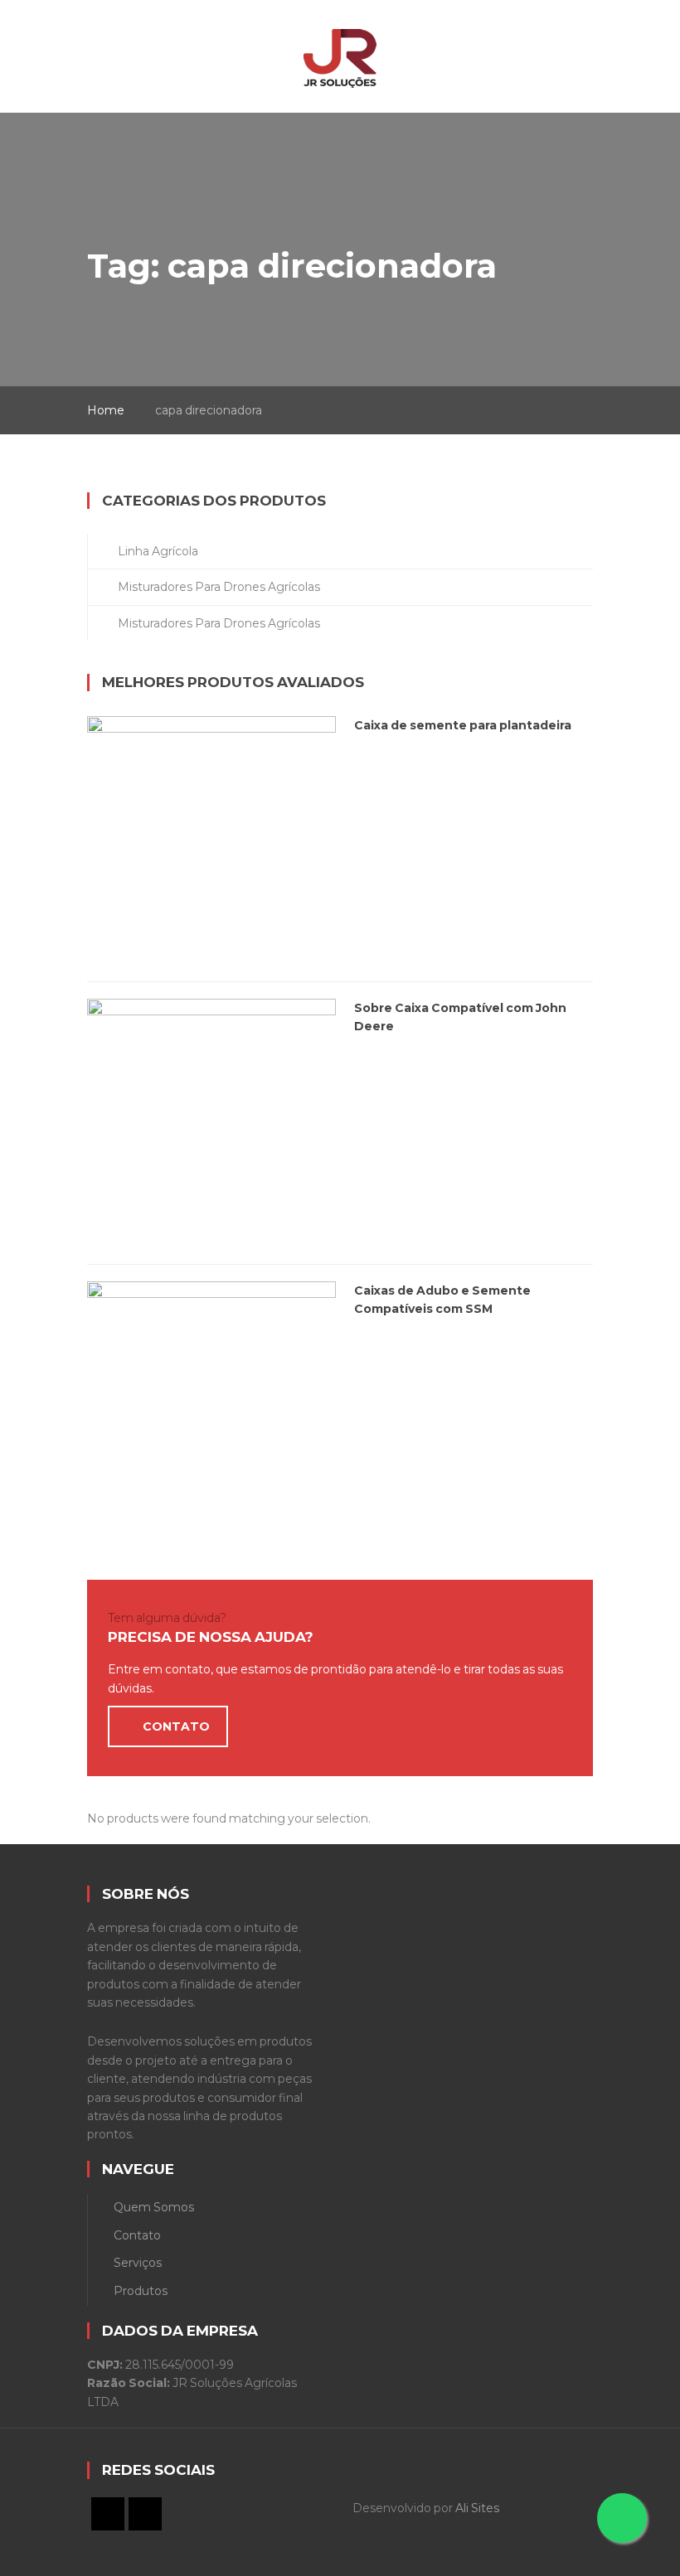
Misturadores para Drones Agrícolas (219, 587)
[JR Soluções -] (340, 47)
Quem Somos (154, 2207)
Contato (137, 2235)
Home (106, 410)
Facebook (108, 2514)
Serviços (138, 2263)
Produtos (141, 2291)
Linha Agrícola (158, 551)
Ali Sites (477, 2508)
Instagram (145, 2514)
